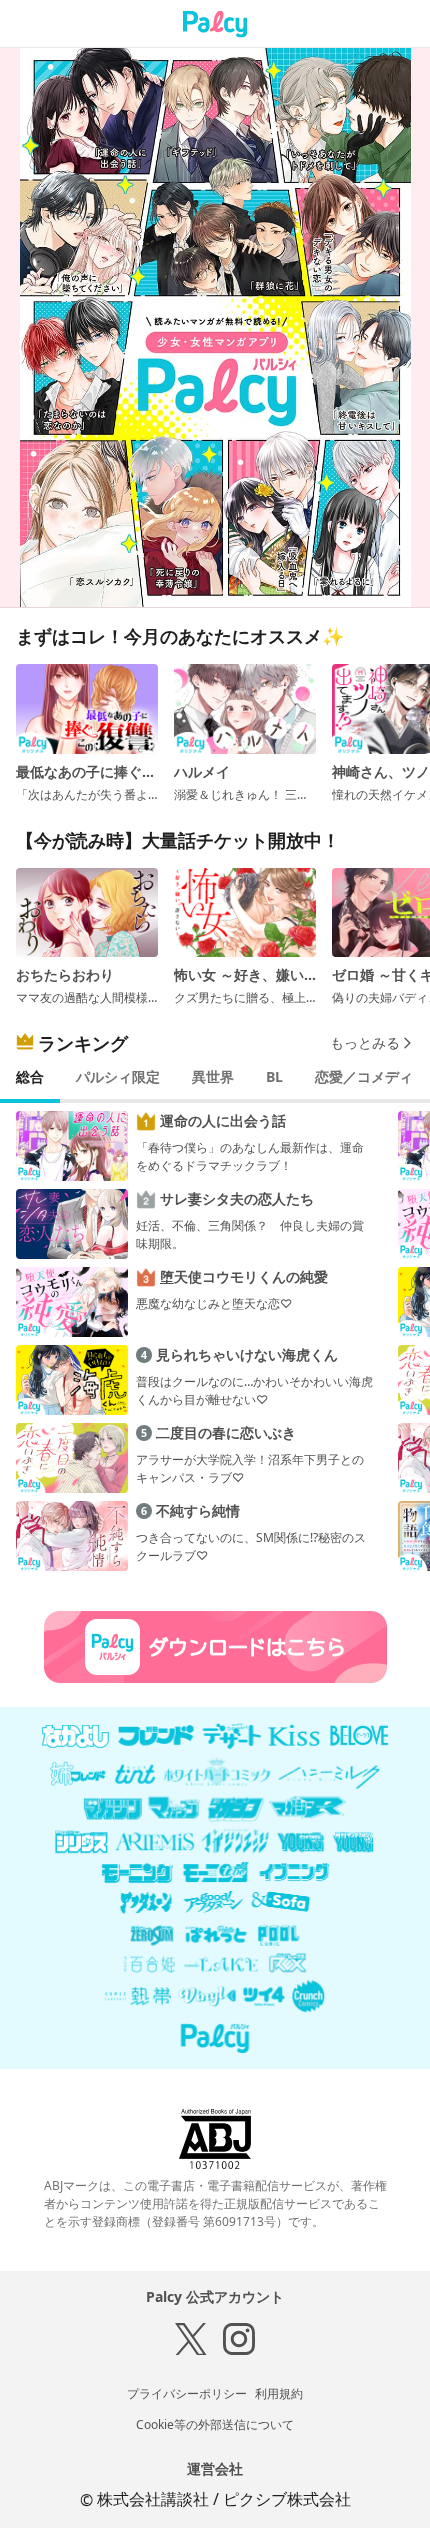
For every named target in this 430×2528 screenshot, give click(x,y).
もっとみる (365, 1042)
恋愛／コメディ (364, 1076)
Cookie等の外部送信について (215, 2424)
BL (274, 1076)
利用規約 (279, 2393)
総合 (30, 1076)
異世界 (213, 1076)
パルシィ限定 (118, 1076)
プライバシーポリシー (187, 2393)
